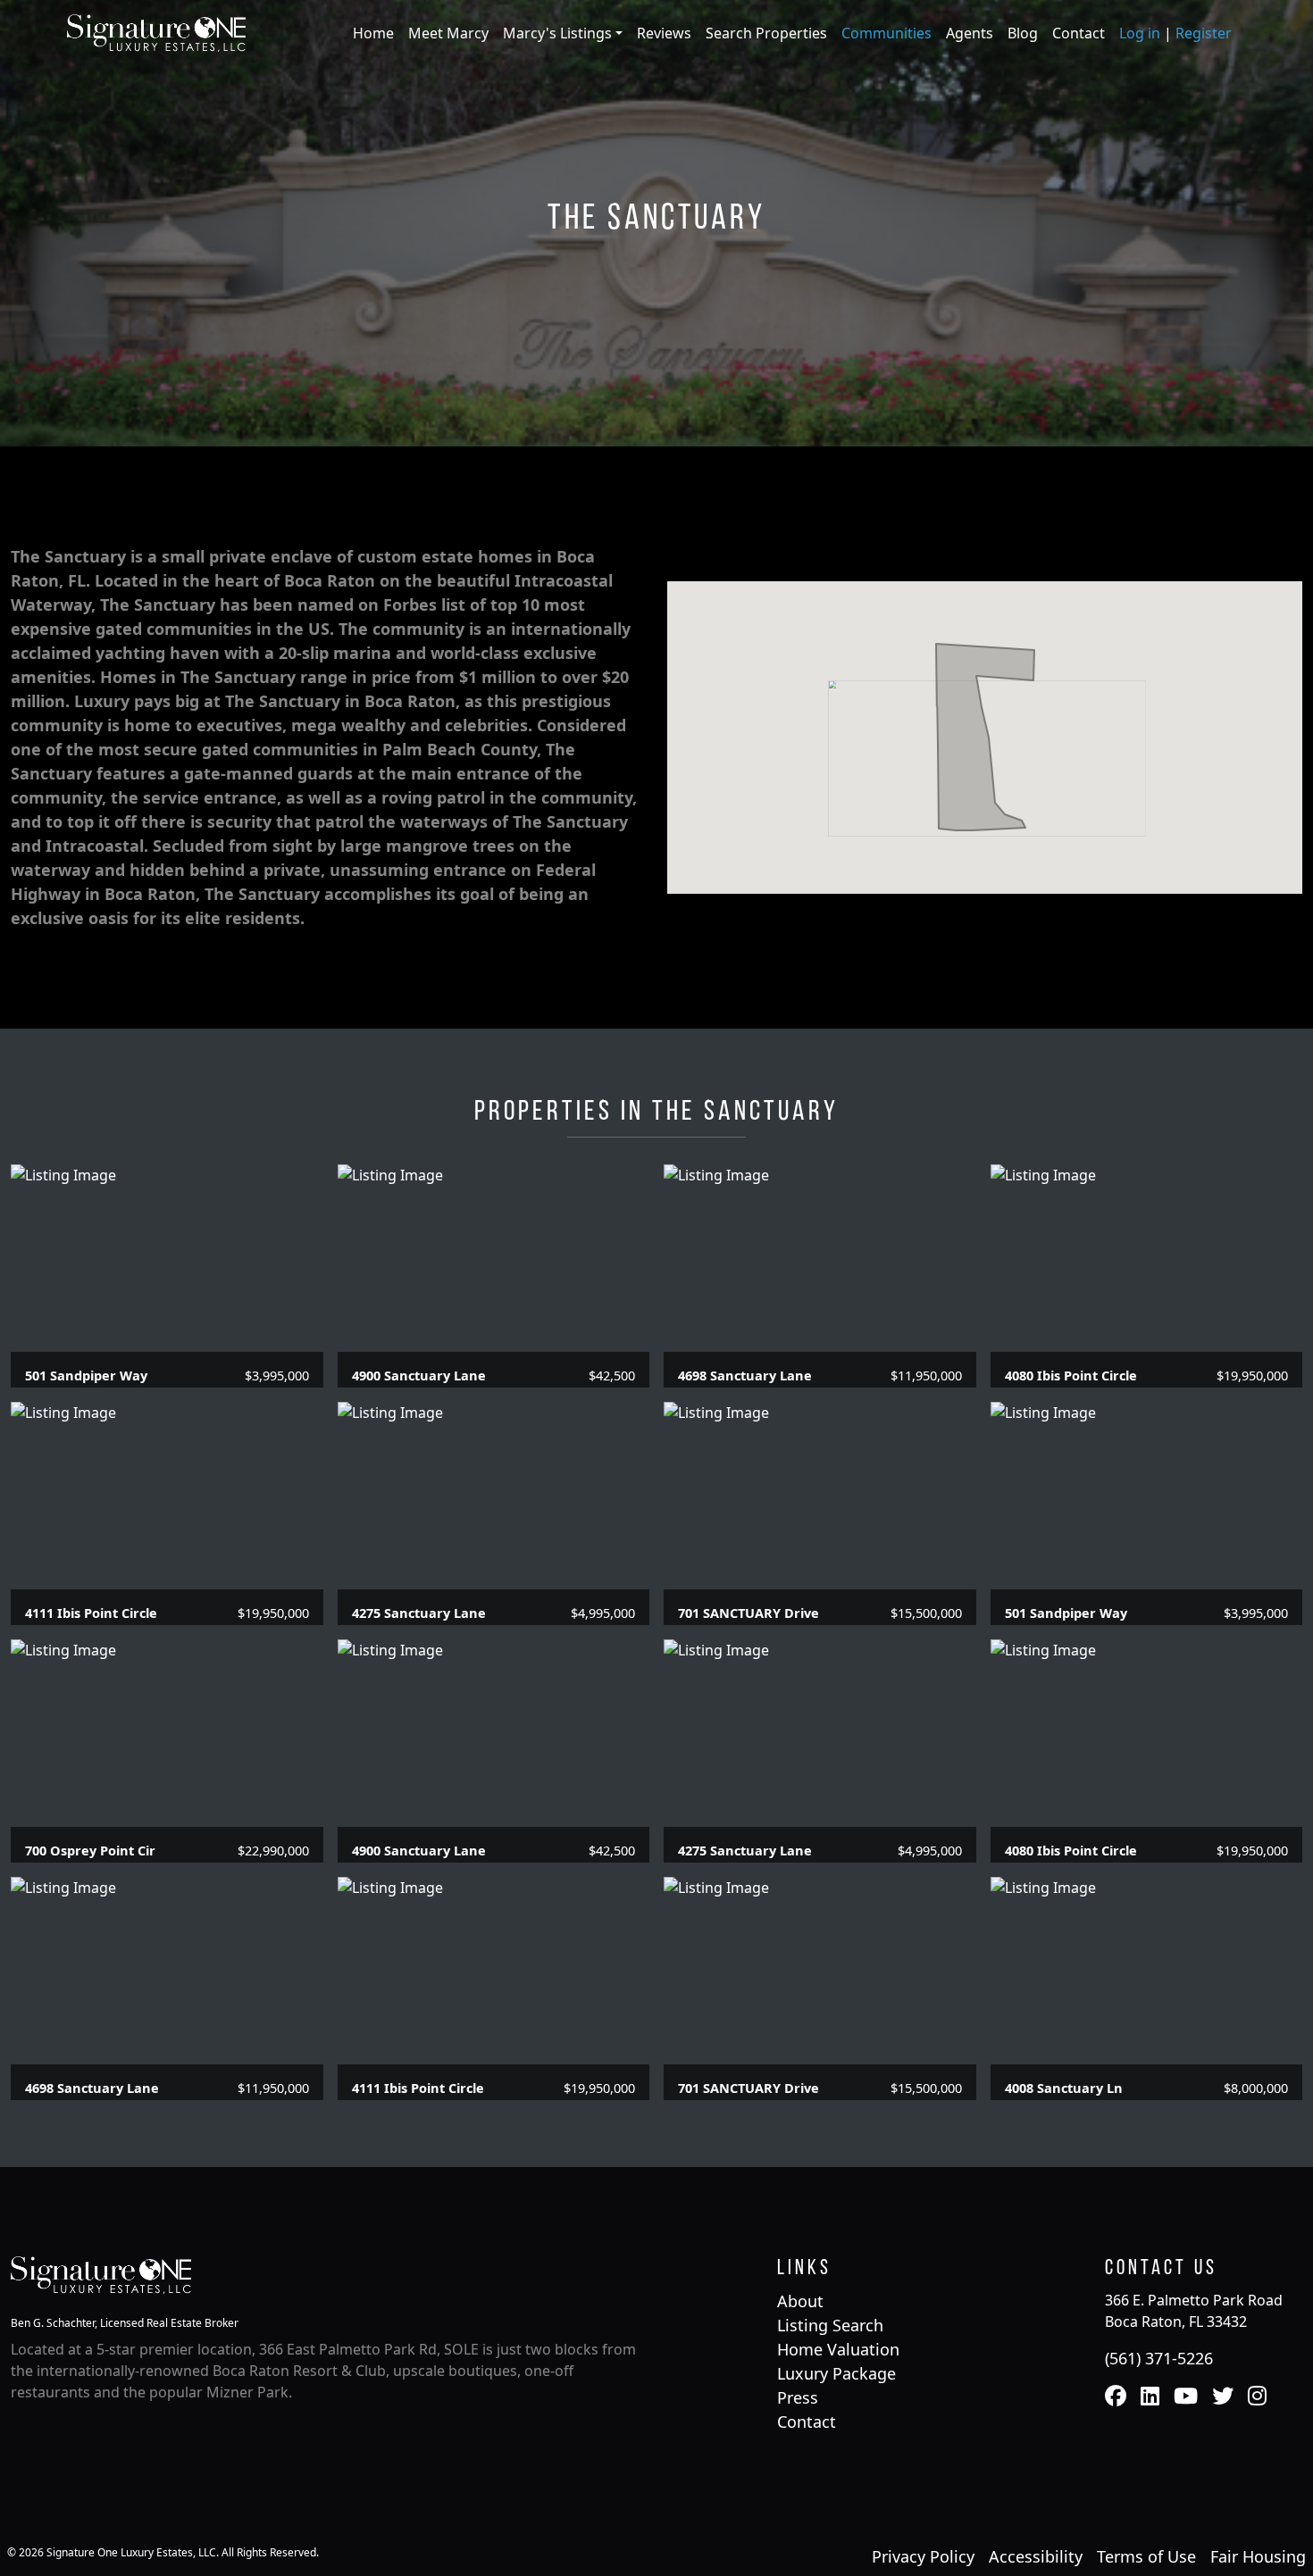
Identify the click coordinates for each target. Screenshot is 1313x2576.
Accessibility (1036, 2556)
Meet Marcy (448, 33)
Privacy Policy (923, 2556)
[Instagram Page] (1257, 2397)
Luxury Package (836, 2373)
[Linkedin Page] (1150, 2397)
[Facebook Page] (1116, 2397)
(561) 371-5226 (1159, 2358)
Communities (886, 33)
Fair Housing (1258, 2556)
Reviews (664, 33)
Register (1204, 33)
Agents (970, 33)
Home (373, 33)
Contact (1079, 33)
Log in (1140, 33)
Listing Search (830, 2325)
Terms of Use (1146, 2556)
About (800, 2301)
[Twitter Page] (1223, 2397)
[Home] (156, 31)
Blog (1023, 33)
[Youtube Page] (1186, 2397)
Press (798, 2397)
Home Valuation (838, 2349)
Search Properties (766, 33)
